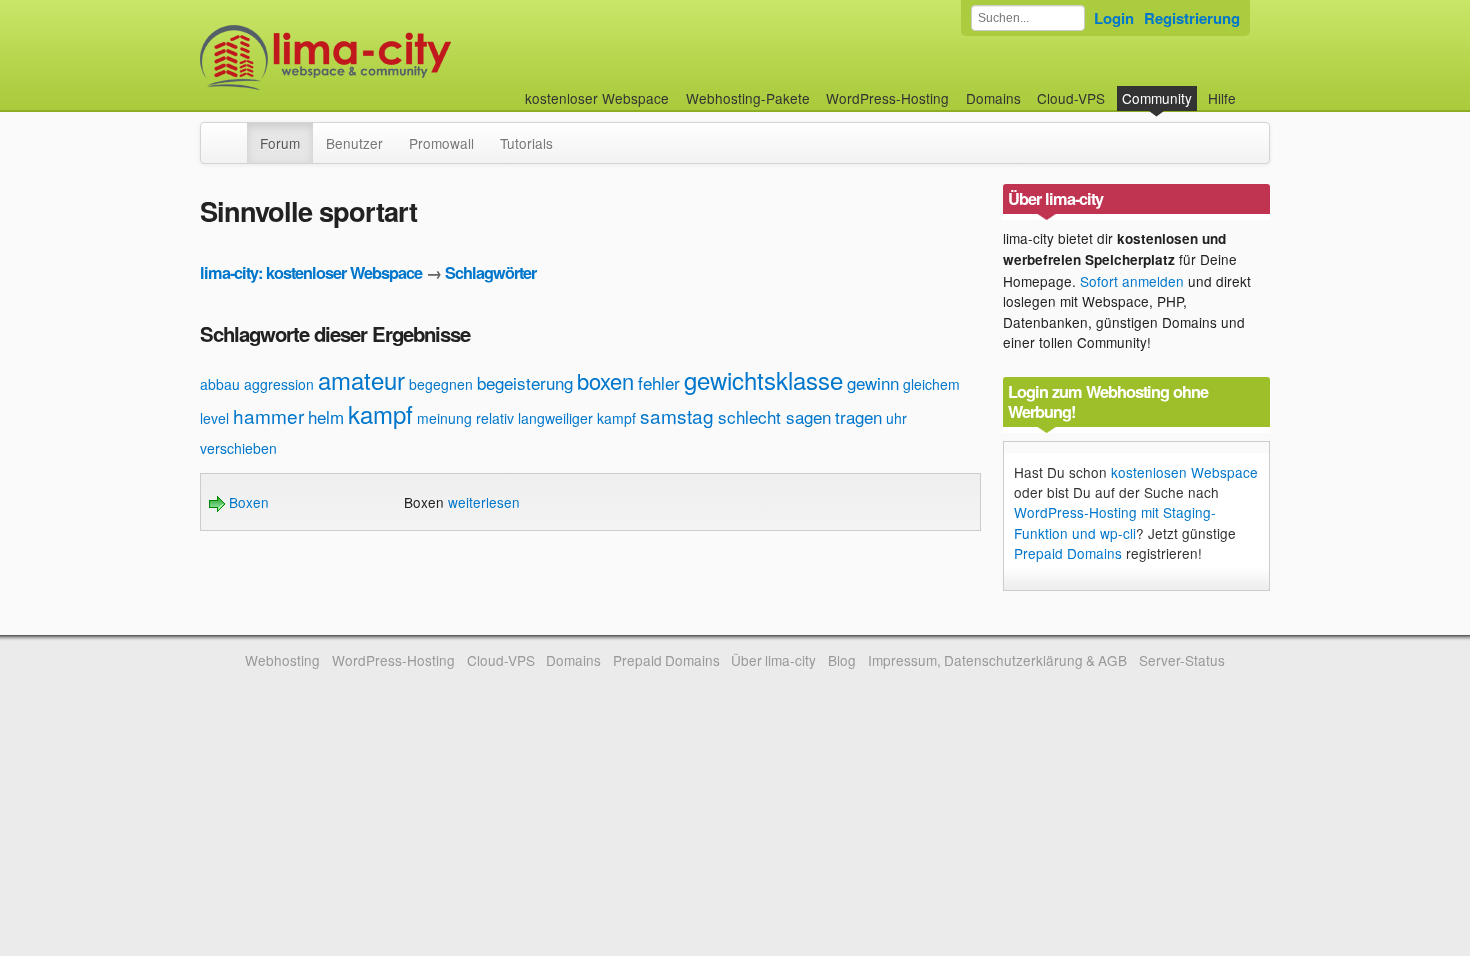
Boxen (247, 502)
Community (1157, 98)
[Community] (234, 133)
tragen (858, 416)
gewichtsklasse (763, 379)
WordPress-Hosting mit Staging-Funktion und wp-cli (1115, 522)
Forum (280, 143)
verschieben (238, 448)
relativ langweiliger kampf (556, 418)
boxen (605, 380)
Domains (993, 98)
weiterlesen (484, 502)
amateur (361, 379)
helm (326, 416)
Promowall (441, 143)
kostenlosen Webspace (1184, 472)
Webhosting (282, 660)
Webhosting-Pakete (748, 98)
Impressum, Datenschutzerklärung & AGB (997, 660)
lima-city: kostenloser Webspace (311, 272)
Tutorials (526, 143)
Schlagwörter (490, 272)
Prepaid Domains (1068, 553)
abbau (220, 384)
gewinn (873, 382)
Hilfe (1222, 98)
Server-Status (1182, 660)
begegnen (441, 384)
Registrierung (1192, 18)
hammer (268, 415)
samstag (677, 415)
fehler (659, 382)
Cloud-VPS (1071, 98)
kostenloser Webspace (597, 98)
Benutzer (354, 143)
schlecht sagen (774, 416)
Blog (842, 660)
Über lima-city (773, 660)
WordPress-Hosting (887, 98)
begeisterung (525, 382)
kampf (380, 413)
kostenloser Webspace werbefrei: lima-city (400, 57)
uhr (896, 418)
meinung (444, 418)
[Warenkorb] (1252, 88)
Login (1114, 18)
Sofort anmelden (1132, 281)
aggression (279, 384)
